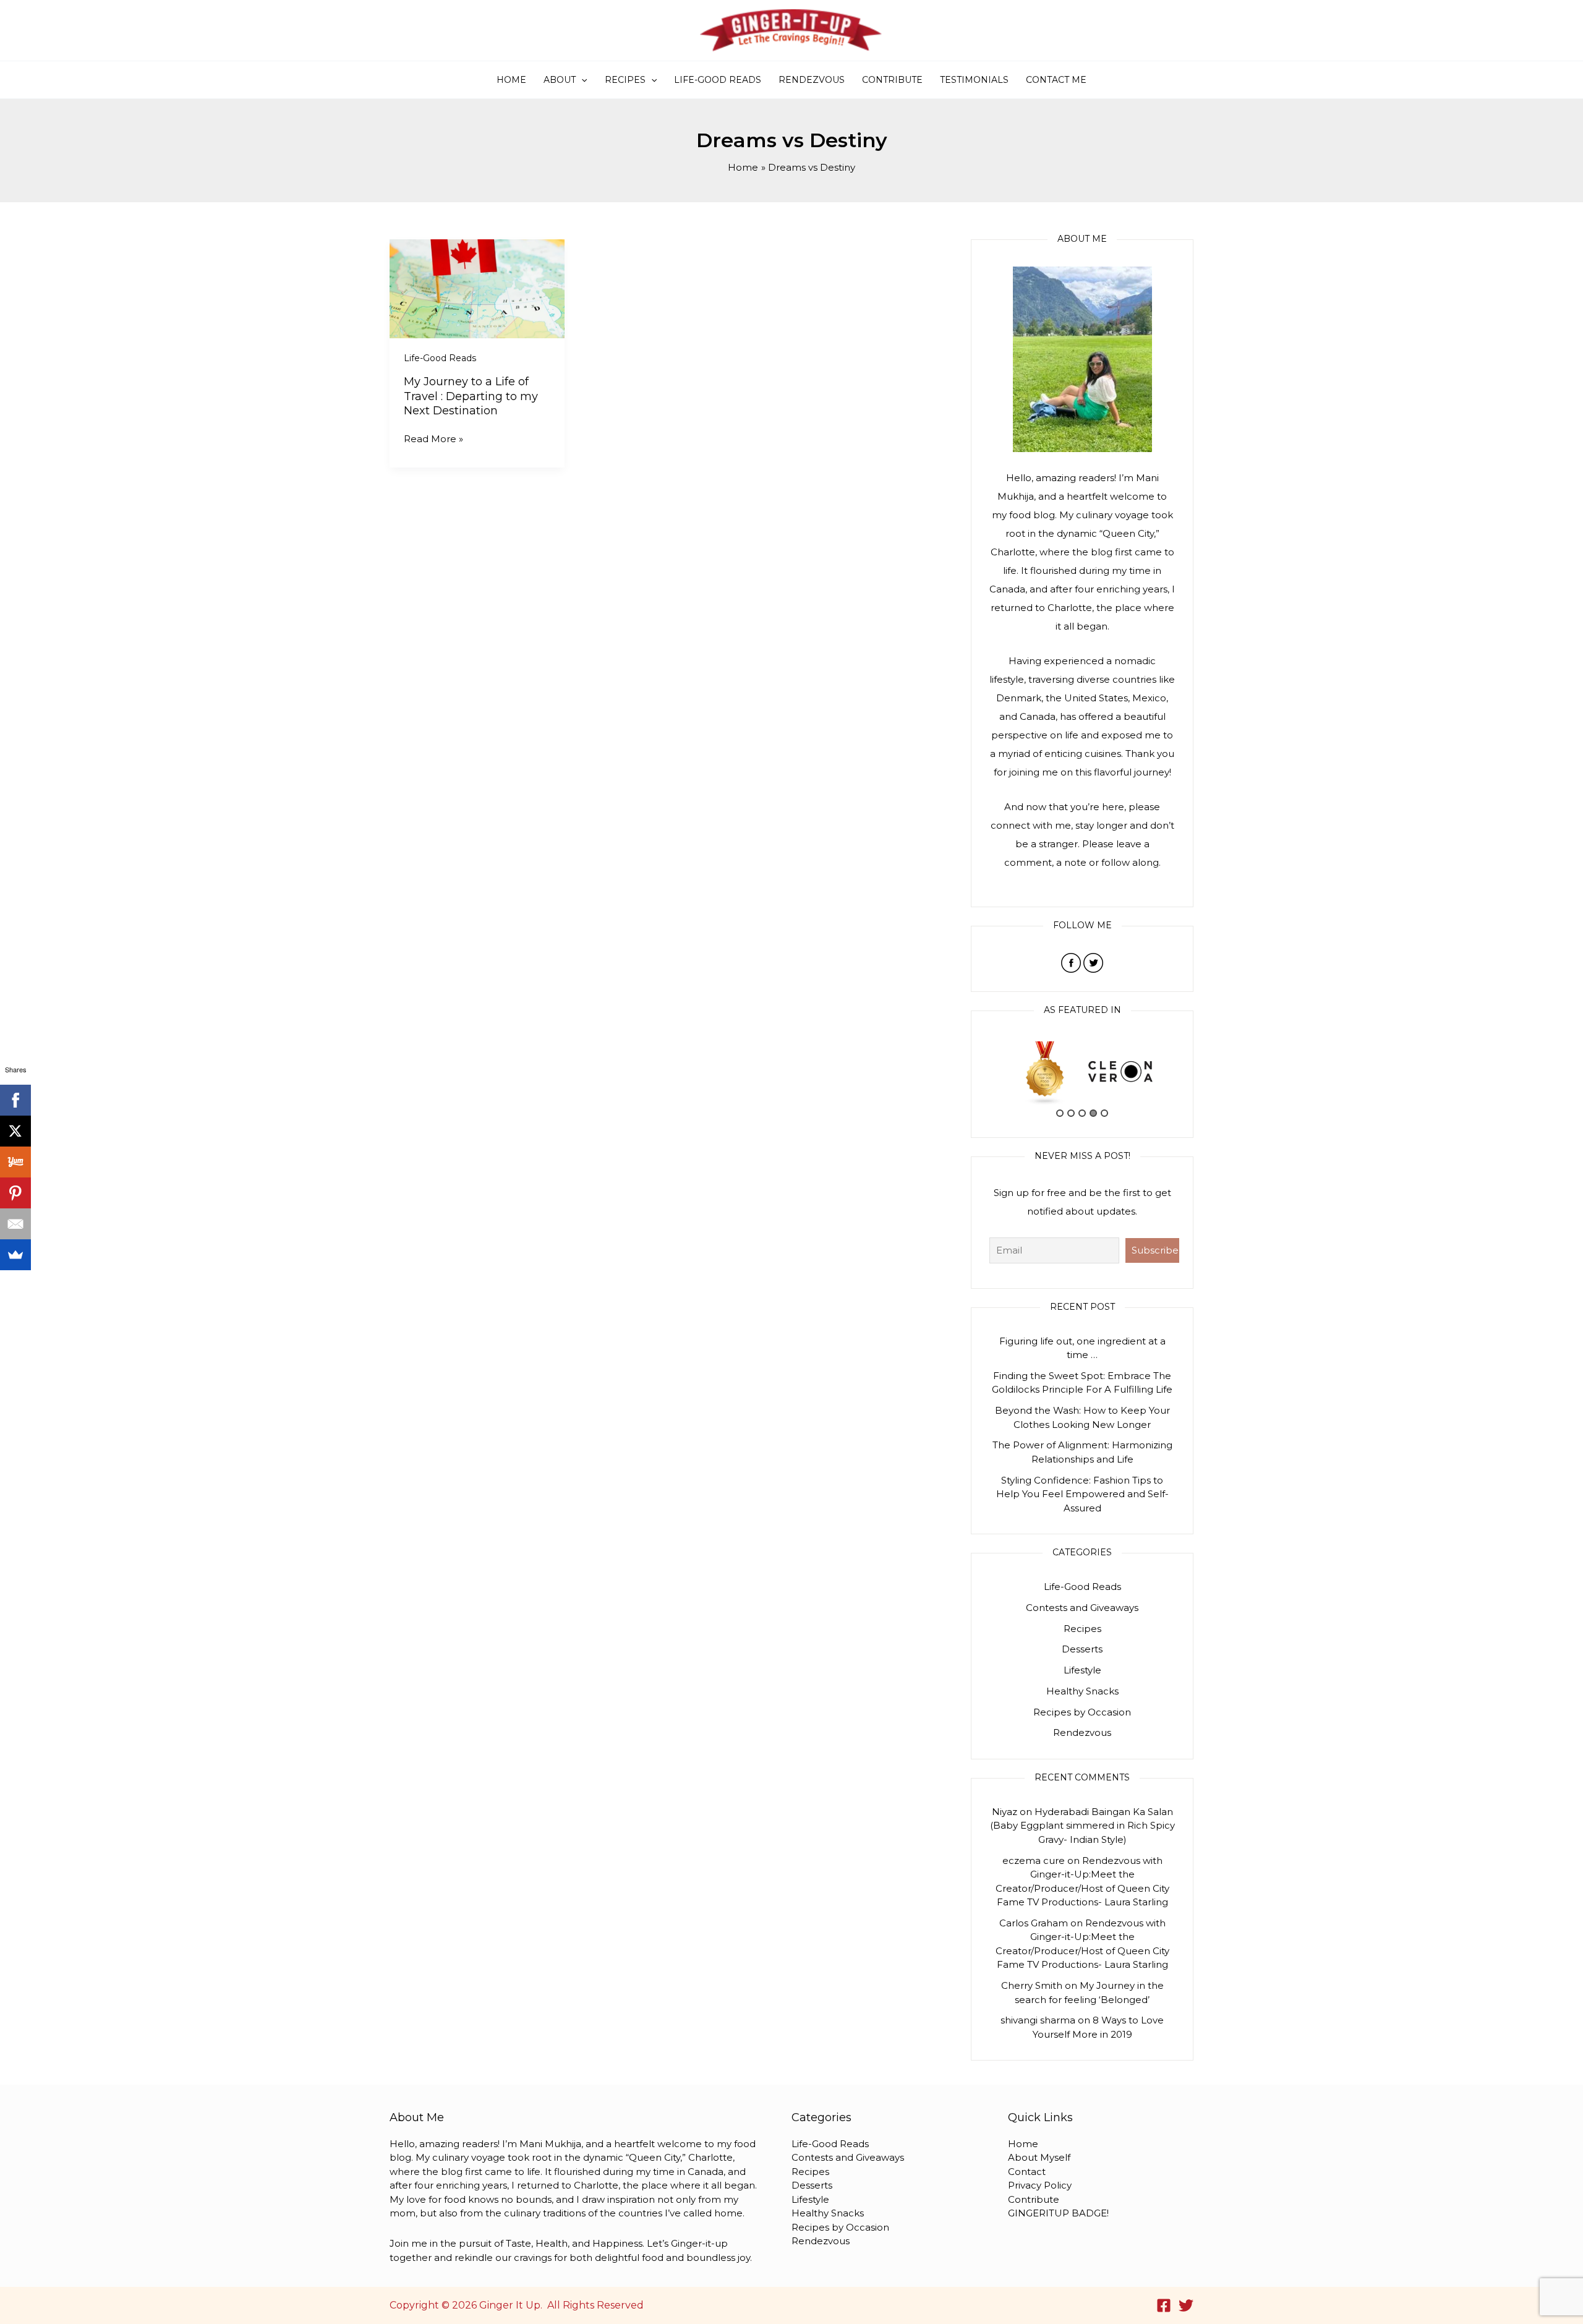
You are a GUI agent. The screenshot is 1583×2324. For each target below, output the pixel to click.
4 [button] (1093, 1113)
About (560, 80)
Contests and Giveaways (1082, 1608)
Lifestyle (1082, 1670)
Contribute (892, 80)
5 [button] (1104, 1113)
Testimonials (974, 80)
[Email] (15, 1224)
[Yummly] (15, 1162)
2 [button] (1071, 1113)
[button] (581, 80)
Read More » (433, 438)
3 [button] (1082, 1113)
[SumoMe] (15, 1255)
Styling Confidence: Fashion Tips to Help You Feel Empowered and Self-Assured (1082, 1494)
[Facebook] (1164, 2305)
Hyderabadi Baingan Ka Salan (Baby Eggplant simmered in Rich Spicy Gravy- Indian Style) (1082, 1826)
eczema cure (1034, 1860)
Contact (1027, 2172)
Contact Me (1056, 80)
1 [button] (1060, 1113)
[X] (15, 1131)
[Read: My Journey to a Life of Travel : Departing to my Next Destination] (477, 288)
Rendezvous (812, 80)
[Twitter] (1186, 2305)
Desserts (1082, 1649)
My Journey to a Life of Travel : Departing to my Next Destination (471, 396)
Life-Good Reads (718, 80)
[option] (1045, 1072)
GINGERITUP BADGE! (1058, 2213)
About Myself (1039, 2157)
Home (511, 80)
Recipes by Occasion (1082, 1712)
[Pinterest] (15, 1193)
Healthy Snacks (1082, 1691)
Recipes (625, 80)
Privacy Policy (1040, 2185)
